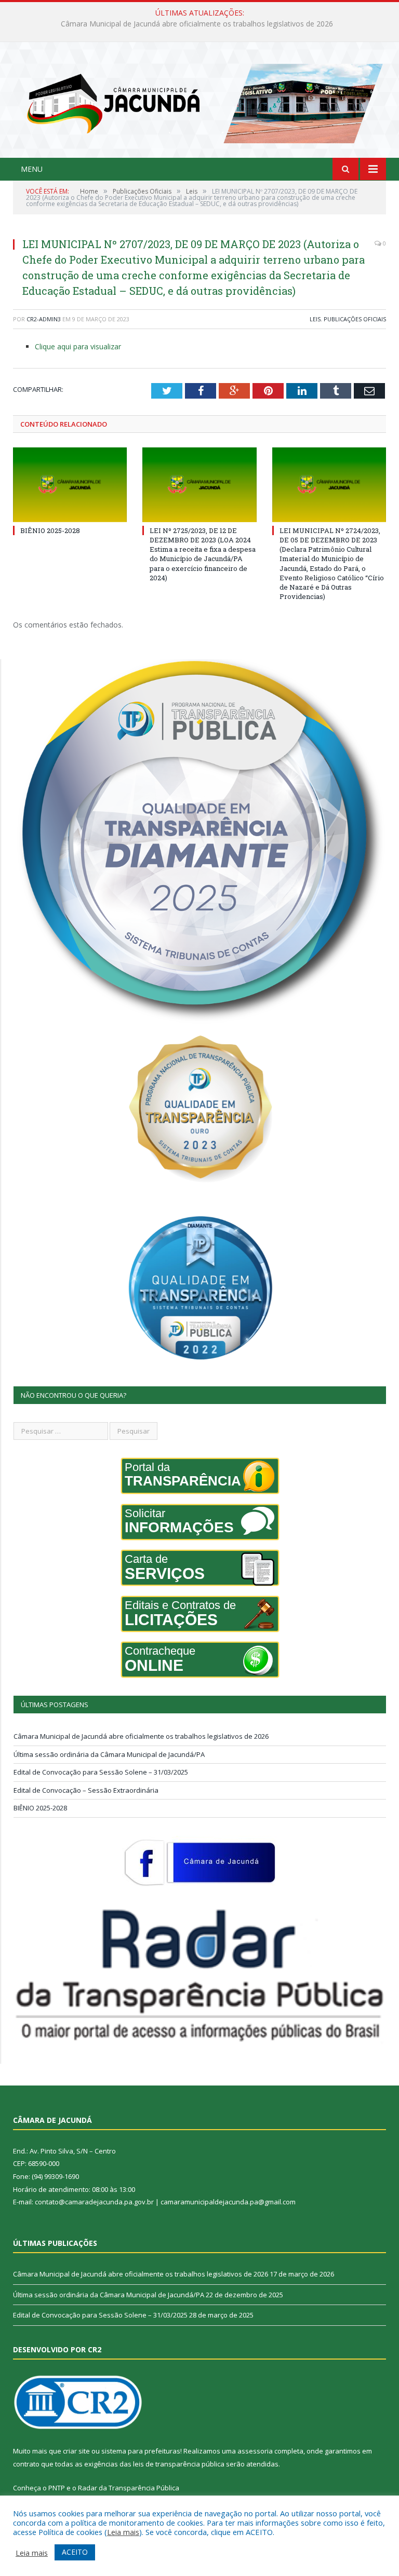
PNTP (57, 2488)
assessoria (255, 2451)
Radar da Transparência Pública (129, 2488)
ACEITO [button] (75, 2552)
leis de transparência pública (179, 2464)
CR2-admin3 (44, 319)
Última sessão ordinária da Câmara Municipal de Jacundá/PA (197, 24)
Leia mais (123, 2532)
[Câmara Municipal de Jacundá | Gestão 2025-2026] (199, 101)
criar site (76, 2451)
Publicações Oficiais (355, 319)
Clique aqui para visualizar (78, 346)
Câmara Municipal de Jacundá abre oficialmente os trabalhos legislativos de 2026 (141, 1736)
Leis (315, 319)
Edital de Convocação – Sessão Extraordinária (86, 1790)
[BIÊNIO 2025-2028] (70, 485)
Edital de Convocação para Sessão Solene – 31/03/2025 (101, 1772)
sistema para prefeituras (141, 2451)
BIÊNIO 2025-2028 (50, 530)
